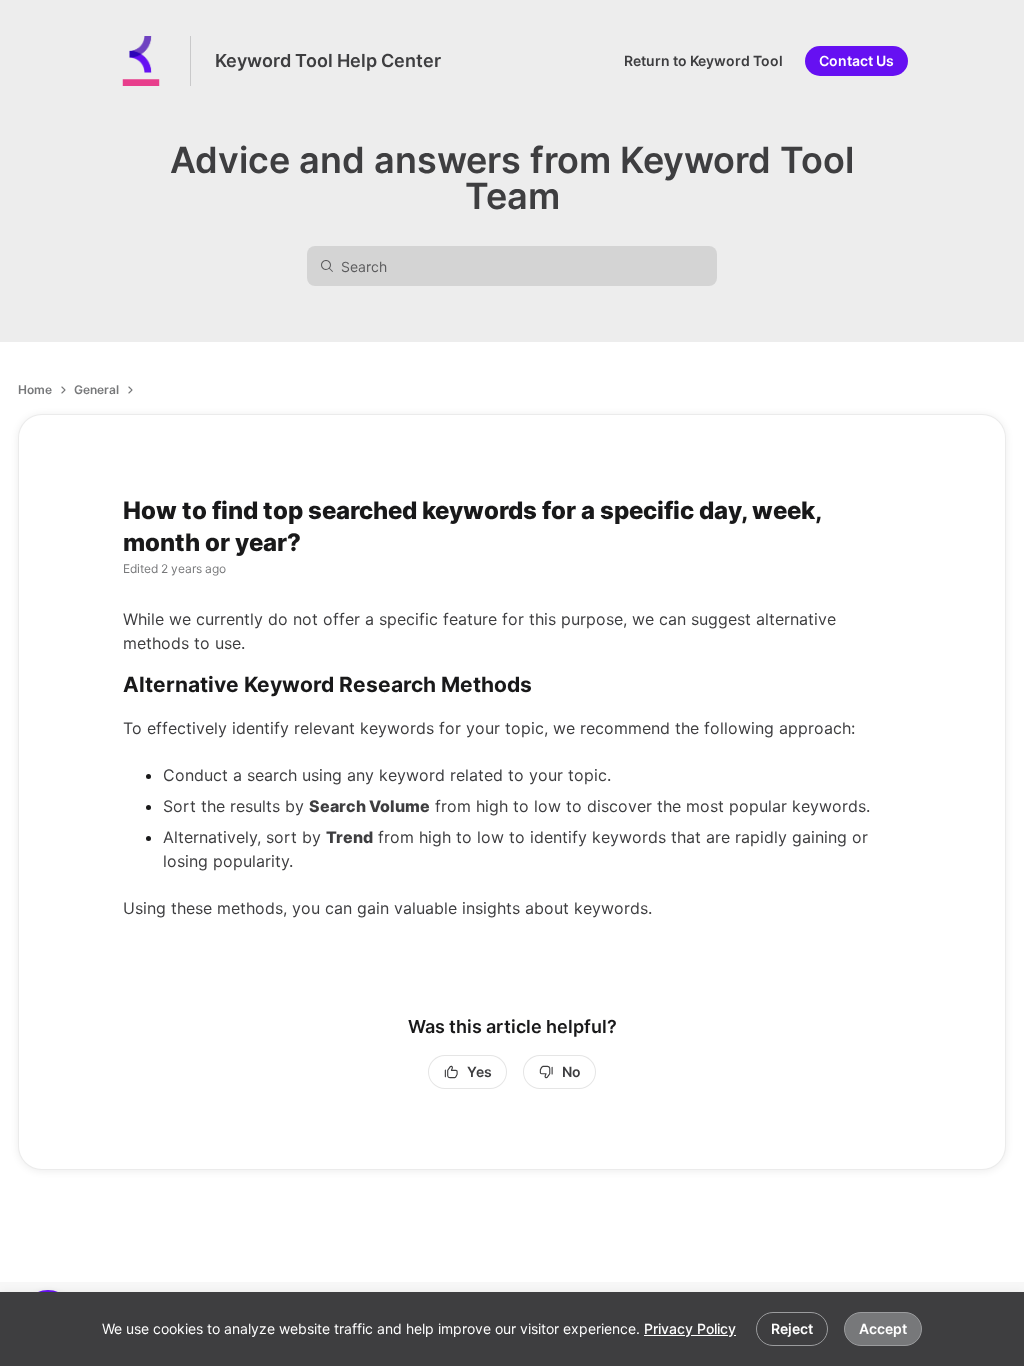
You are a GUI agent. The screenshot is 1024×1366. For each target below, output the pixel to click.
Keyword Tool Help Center (328, 60)
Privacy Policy (690, 1328)
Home (35, 389)
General (96, 389)
